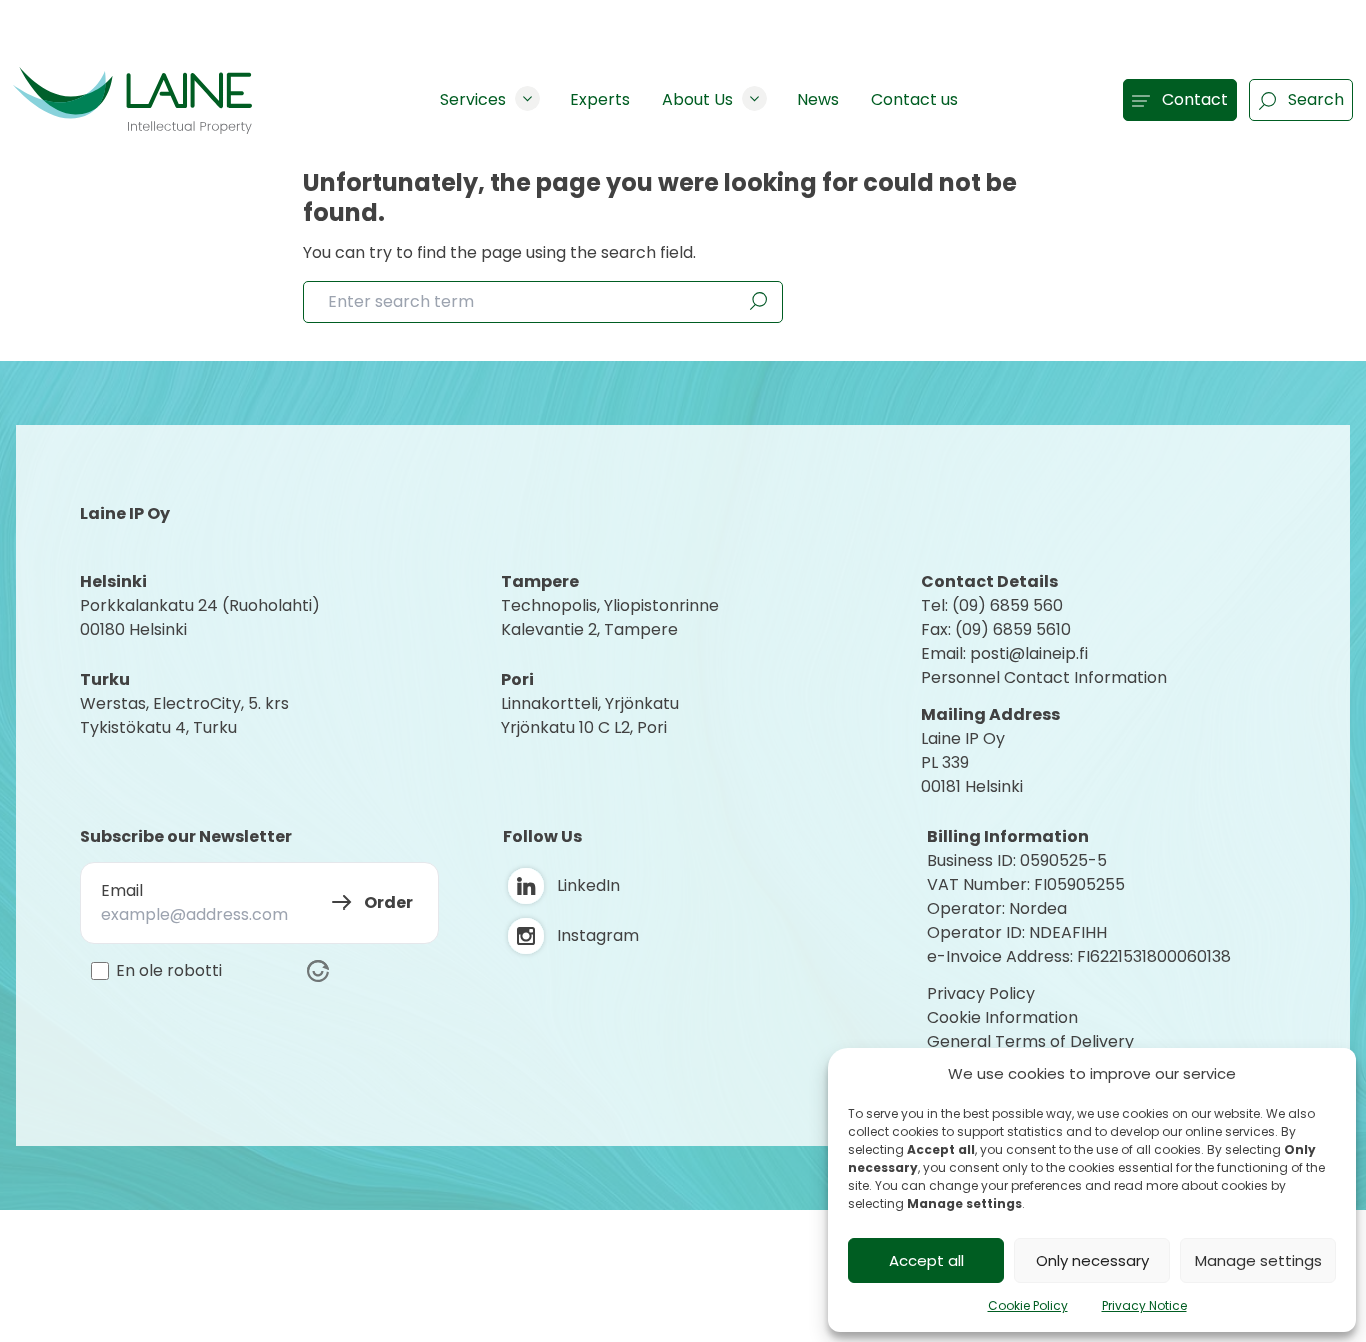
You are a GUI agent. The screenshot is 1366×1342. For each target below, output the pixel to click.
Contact (1195, 99)
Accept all (926, 1260)
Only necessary (1092, 1260)
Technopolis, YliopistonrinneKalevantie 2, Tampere (610, 617)
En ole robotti (169, 971)
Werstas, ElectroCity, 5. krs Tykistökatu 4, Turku (186, 715)
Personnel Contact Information (1044, 677)
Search (1316, 99)
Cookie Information (1002, 1017)
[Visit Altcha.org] (318, 971)
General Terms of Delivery (1030, 1041)
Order (388, 902)
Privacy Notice (1144, 1305)
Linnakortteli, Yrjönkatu (590, 703)
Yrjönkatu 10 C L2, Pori (584, 727)
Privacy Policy (981, 993)
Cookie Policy (1028, 1305)
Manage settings (1258, 1260)
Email (122, 890)
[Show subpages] (527, 98)
